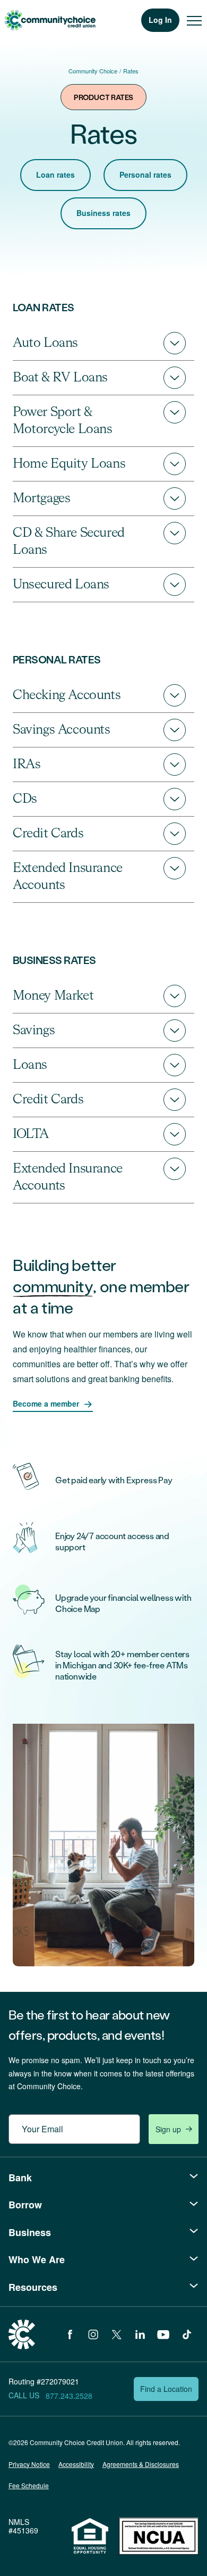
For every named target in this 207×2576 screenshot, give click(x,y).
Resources (33, 2287)
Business (30, 2232)
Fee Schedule (29, 2485)
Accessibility (76, 2464)
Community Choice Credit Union (50, 20)
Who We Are (37, 2259)
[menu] (194, 20)
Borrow (25, 2205)
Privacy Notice (29, 2464)
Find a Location (166, 2389)
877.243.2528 (69, 2396)
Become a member (46, 1403)
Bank (20, 2178)
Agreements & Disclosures (141, 2464)
